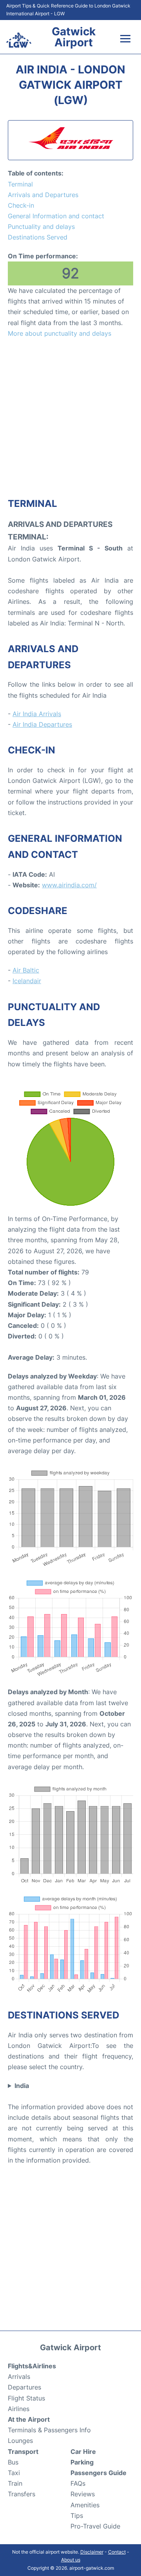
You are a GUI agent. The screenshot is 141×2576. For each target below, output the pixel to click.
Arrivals (19, 2377)
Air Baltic (26, 970)
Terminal (20, 184)
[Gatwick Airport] (19, 40)
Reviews (83, 2494)
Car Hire (83, 2452)
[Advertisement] (70, 417)
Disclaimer (92, 2552)
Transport (23, 2452)
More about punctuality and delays (60, 333)
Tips (77, 2516)
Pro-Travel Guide (95, 2526)
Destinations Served (38, 237)
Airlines (19, 2409)
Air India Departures (42, 724)
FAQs (78, 2483)
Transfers (22, 2494)
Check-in (21, 205)
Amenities (85, 2505)
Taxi (14, 2473)
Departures (24, 2387)
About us (71, 2560)
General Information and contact (56, 216)
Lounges (20, 2441)
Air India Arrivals (37, 714)
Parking (82, 2462)
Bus (13, 2462)
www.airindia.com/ (69, 885)
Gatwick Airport (74, 37)
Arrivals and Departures (43, 195)
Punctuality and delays (41, 227)
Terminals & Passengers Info (49, 2430)
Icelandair (27, 981)
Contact (117, 2552)
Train (15, 2483)
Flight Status (26, 2398)
